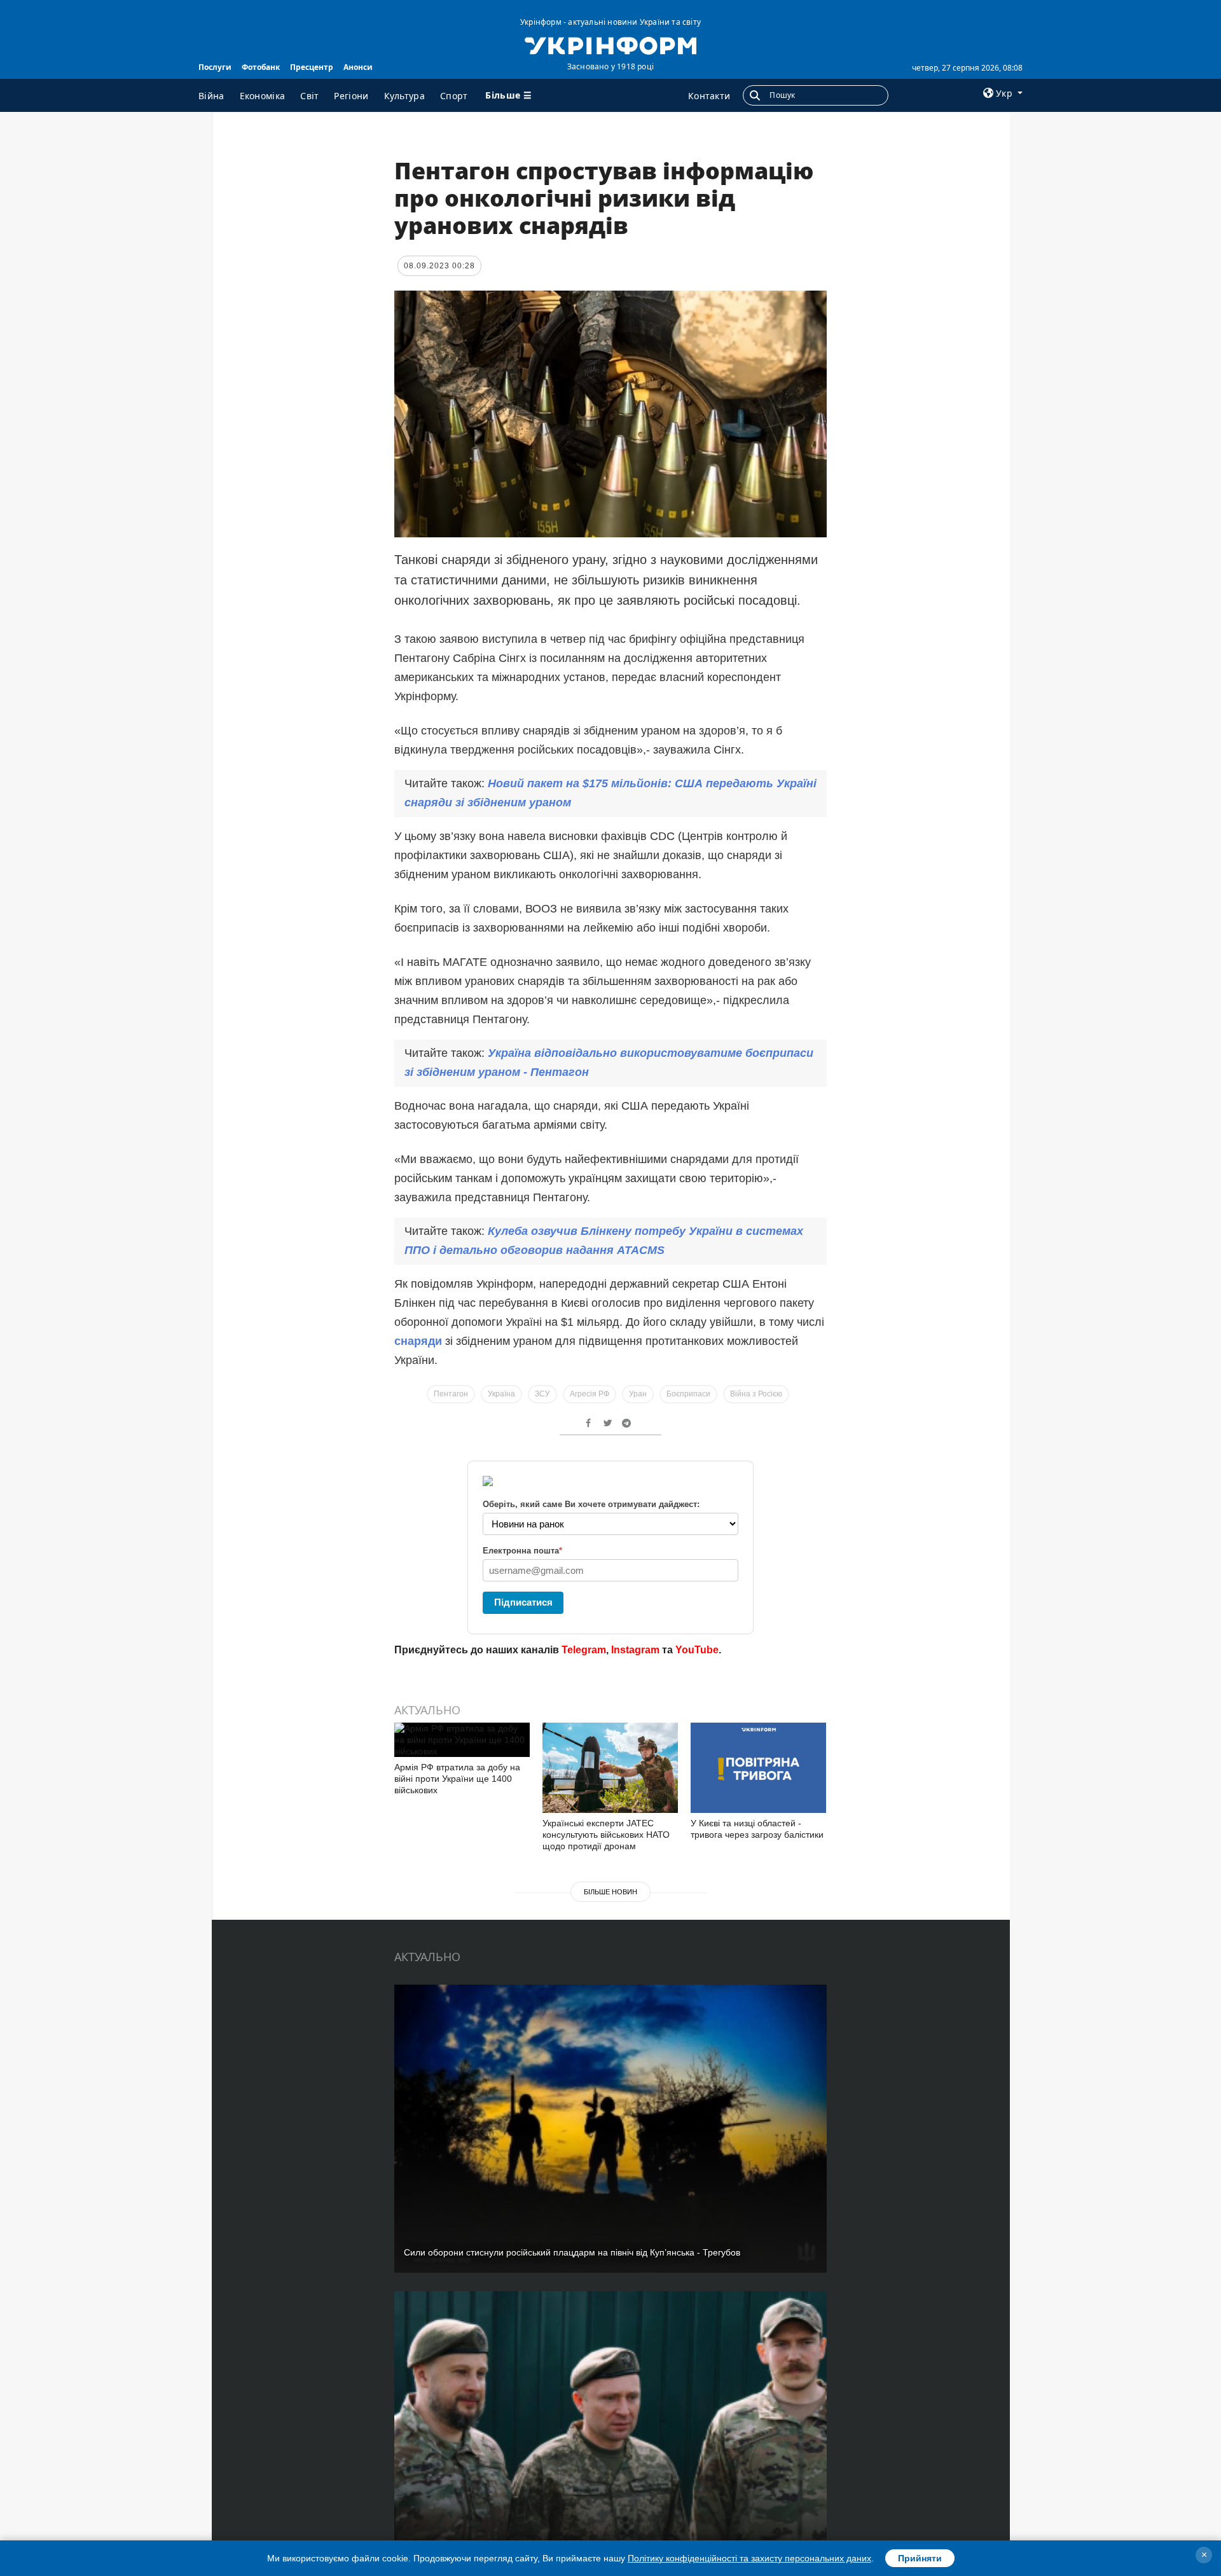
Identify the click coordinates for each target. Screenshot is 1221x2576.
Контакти (709, 96)
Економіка (263, 96)
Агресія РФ (590, 1394)
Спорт (454, 96)
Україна (501, 1394)
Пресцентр (312, 67)
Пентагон (451, 1394)
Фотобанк (261, 67)
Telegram (584, 1650)
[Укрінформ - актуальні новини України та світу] (610, 45)
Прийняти (920, 2558)
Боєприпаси (688, 1394)
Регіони (351, 96)
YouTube (697, 1650)
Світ (309, 96)
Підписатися (523, 1602)
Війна (211, 96)
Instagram (635, 1650)
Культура (404, 96)
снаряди (420, 1341)
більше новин (610, 1892)
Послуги (215, 67)
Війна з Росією (756, 1394)
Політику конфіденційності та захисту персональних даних (749, 2558)
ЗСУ (542, 1394)
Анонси (358, 67)
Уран (638, 1394)
